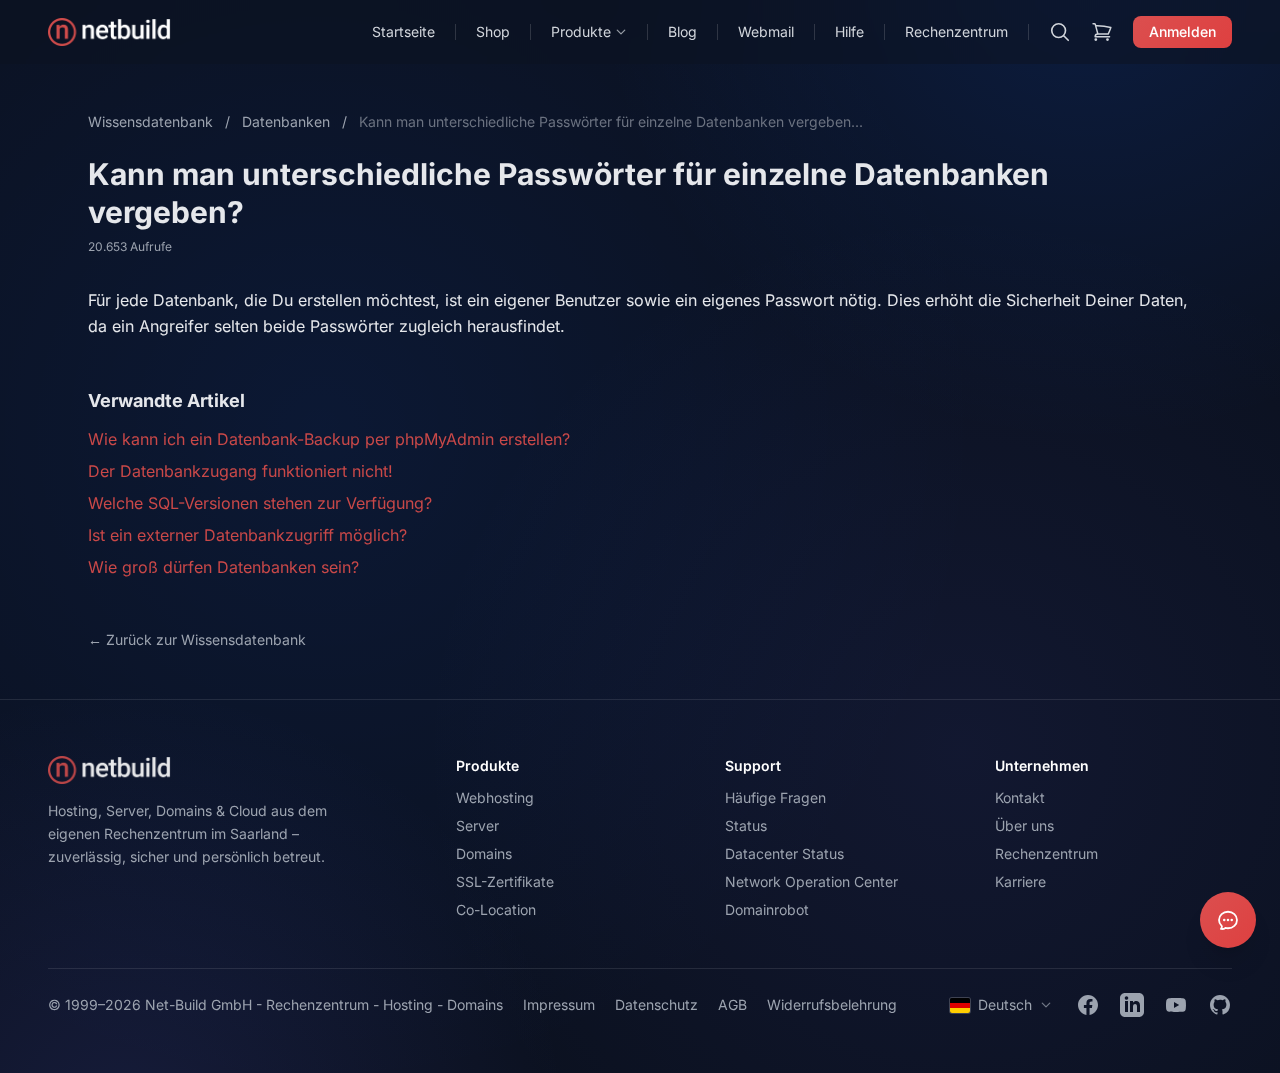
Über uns (1024, 825)
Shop (493, 31)
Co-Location (496, 909)
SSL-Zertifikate (505, 881)
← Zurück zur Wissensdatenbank (197, 639)
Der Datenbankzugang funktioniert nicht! (240, 471)
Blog (682, 31)
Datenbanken (286, 121)
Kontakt (1020, 797)
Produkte (581, 31)
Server (477, 825)
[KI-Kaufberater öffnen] (1228, 920)
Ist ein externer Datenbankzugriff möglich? (247, 535)
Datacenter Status (784, 853)
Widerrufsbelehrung (832, 1004)
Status (746, 825)
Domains (484, 853)
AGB (732, 1004)
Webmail (766, 31)
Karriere (1020, 881)
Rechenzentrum (956, 31)
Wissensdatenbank (150, 121)
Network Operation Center (811, 881)
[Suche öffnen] (1060, 32)
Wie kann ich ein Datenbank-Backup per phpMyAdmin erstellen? (329, 439)
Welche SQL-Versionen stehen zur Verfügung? (260, 503)
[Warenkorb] (1102, 32)
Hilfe (849, 31)
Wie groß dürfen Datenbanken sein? (223, 567)
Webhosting (495, 797)
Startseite (403, 31)
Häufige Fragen (775, 797)
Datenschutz (656, 1004)
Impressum (559, 1004)
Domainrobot (767, 909)
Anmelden (1182, 31)
